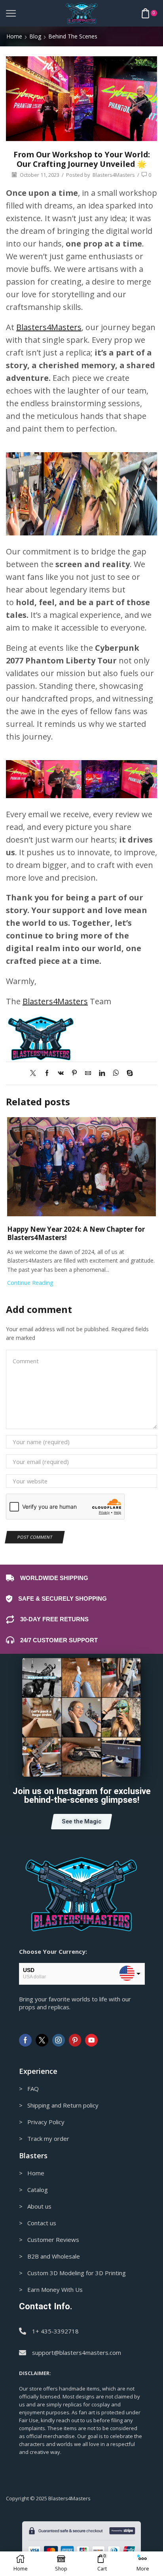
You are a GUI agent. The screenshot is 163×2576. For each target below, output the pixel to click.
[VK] (61, 1073)
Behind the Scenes (73, 36)
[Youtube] (91, 2040)
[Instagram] (59, 2040)
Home (14, 36)
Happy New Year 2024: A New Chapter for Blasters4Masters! (76, 1233)
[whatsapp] (116, 1073)
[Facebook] (47, 1073)
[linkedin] (102, 1073)
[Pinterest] (74, 1073)
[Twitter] (35, 1073)
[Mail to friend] (88, 1073)
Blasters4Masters (114, 175)
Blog (35, 36)
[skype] (128, 1073)
